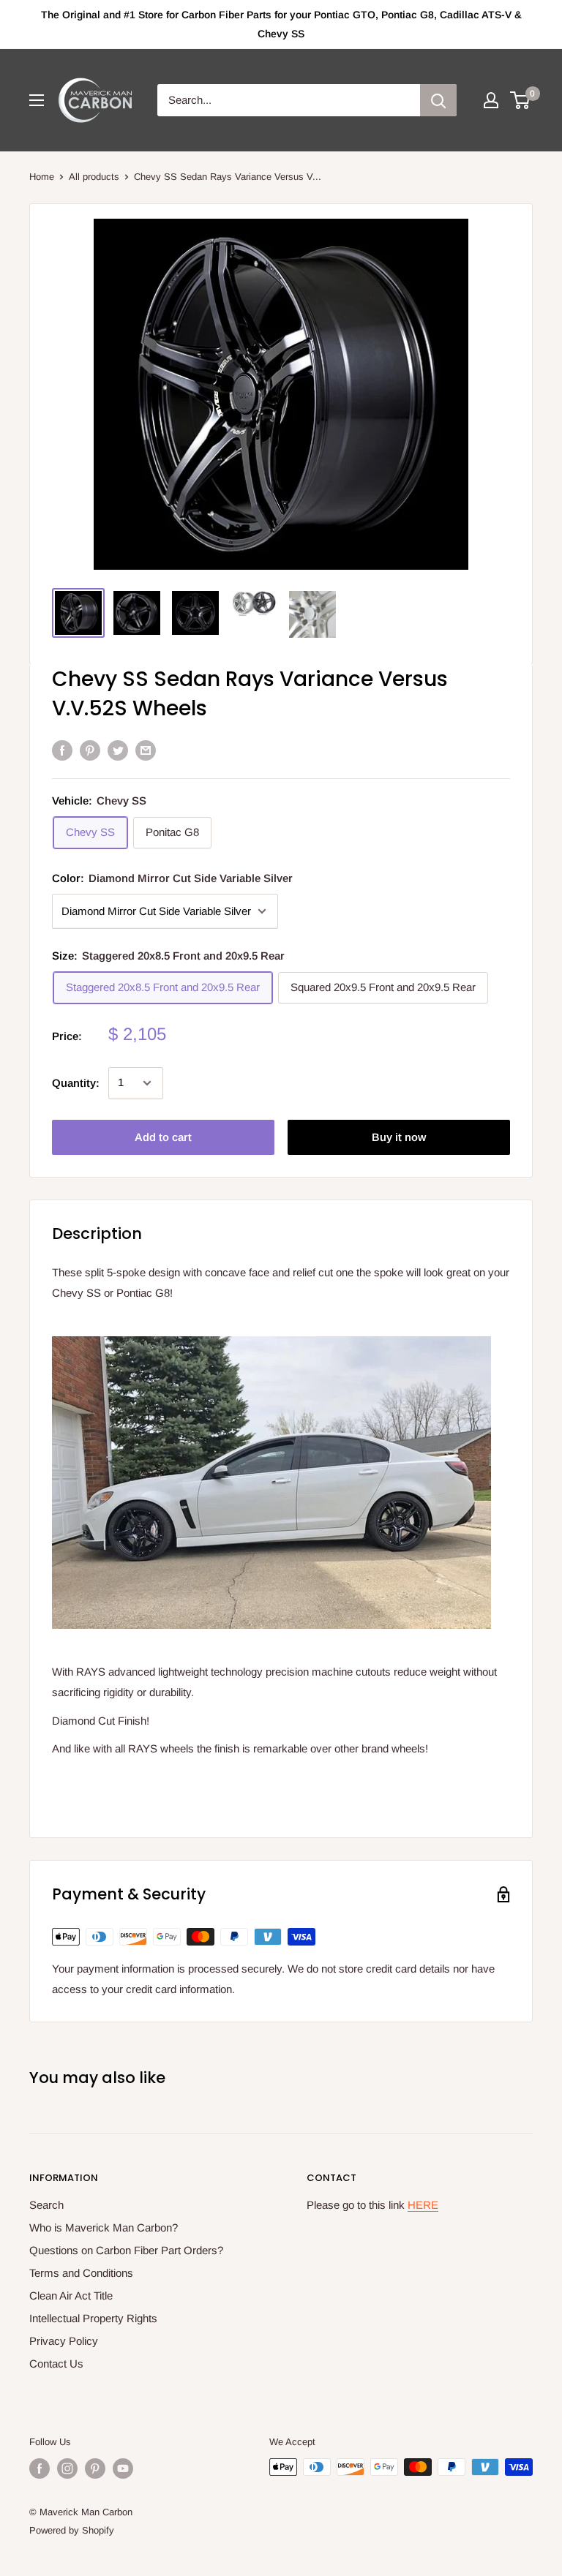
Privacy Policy (64, 2341)
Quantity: (76, 1083)
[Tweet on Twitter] (118, 750)
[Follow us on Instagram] (67, 2468)
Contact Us (56, 2364)
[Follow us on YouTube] (123, 2468)
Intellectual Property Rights (93, 2318)
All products (94, 177)
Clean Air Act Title (71, 2296)
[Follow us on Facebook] (40, 2468)
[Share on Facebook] (62, 750)
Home (42, 177)
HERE (423, 2205)
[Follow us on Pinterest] (95, 2468)
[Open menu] (37, 100)
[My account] (491, 100)
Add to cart (163, 1137)
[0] (521, 100)
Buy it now (399, 1137)
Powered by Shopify (72, 2530)
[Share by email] (146, 750)
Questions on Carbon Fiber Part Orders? (126, 2250)
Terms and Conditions (81, 2273)
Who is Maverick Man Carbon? (104, 2227)
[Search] (438, 100)
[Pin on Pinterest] (90, 750)
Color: (172, 878)
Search (46, 2205)
